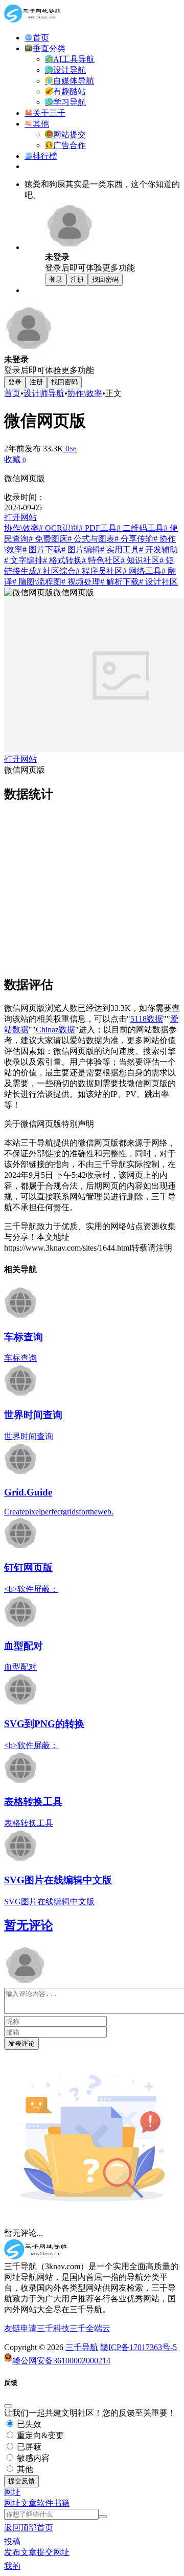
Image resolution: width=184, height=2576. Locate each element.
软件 (45, 2503)
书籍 (61, 2503)
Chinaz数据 (55, 1030)
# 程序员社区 (99, 571)
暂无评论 (29, 1925)
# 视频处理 (81, 582)
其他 (24, 2469)
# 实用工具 (120, 549)
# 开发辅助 (158, 549)
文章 (29, 2503)
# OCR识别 (59, 528)
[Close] (8, 2406)
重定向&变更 (39, 2435)
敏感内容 (32, 2458)
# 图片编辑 (81, 549)
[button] (12, 2492)
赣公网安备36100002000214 (61, 2361)
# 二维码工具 (140, 528)
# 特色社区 (101, 560)
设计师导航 (44, 393)
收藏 (15, 459)
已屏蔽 (28, 2447)
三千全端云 (90, 2328)
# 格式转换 (62, 560)
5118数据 (147, 1019)
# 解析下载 (120, 582)
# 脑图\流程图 (37, 582)
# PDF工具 (98, 528)
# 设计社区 (158, 582)
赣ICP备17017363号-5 (139, 2347)
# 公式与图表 (91, 539)
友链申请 (20, 2328)
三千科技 (53, 2328)
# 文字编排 (24, 560)
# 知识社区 (140, 560)
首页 (12, 393)
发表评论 (21, 2043)
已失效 (28, 2424)
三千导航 (82, 2347)
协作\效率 (85, 393)
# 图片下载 (42, 549)
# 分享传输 (134, 539)
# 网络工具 (142, 571)
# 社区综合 (56, 571)
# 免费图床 (48, 539)
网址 (12, 2503)
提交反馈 (21, 2481)
